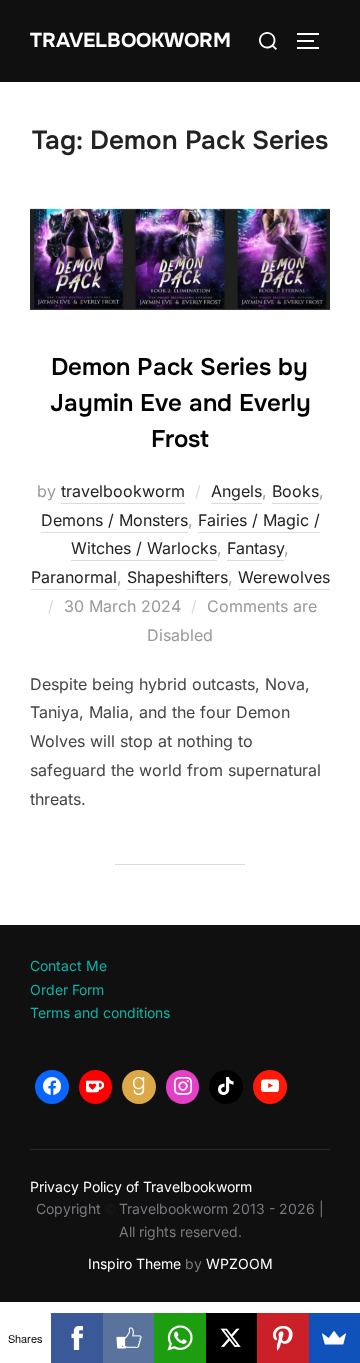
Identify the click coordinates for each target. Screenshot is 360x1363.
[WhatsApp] (179, 1338)
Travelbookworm (130, 40)
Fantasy (255, 548)
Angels (236, 491)
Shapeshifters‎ (177, 577)
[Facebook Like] (128, 1338)
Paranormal (74, 577)
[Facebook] (52, 1087)
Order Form (67, 989)
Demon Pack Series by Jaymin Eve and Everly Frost (180, 403)
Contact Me (68, 965)
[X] (231, 1338)
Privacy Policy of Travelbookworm (141, 1186)
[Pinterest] (282, 1338)
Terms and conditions (100, 1012)
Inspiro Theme (134, 1263)
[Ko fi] (96, 1087)
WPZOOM (239, 1263)
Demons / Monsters (114, 520)
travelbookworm (123, 491)
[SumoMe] (334, 1338)
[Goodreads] (139, 1087)
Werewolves (284, 577)
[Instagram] (183, 1087)
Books (295, 491)
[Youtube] (270, 1087)
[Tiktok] (226, 1087)
